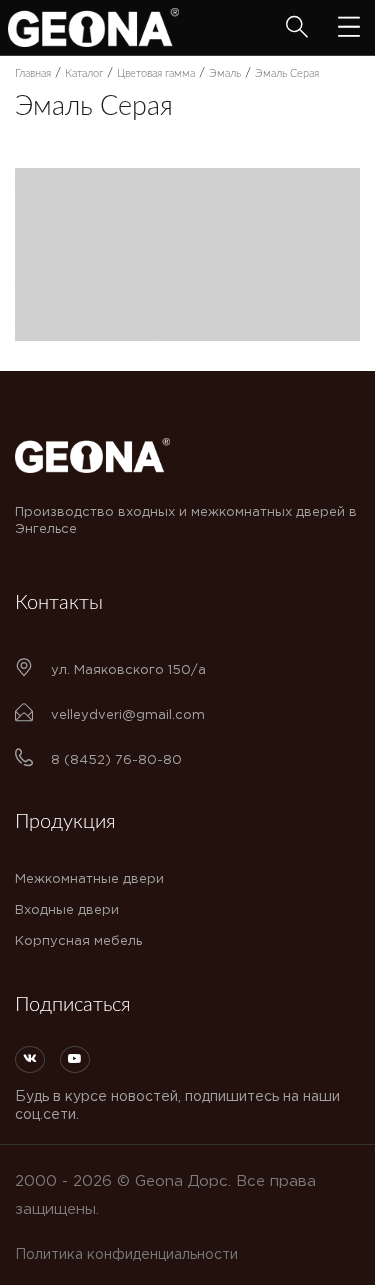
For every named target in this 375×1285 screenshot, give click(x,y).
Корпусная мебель (78, 941)
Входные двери (67, 910)
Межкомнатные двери (89, 879)
